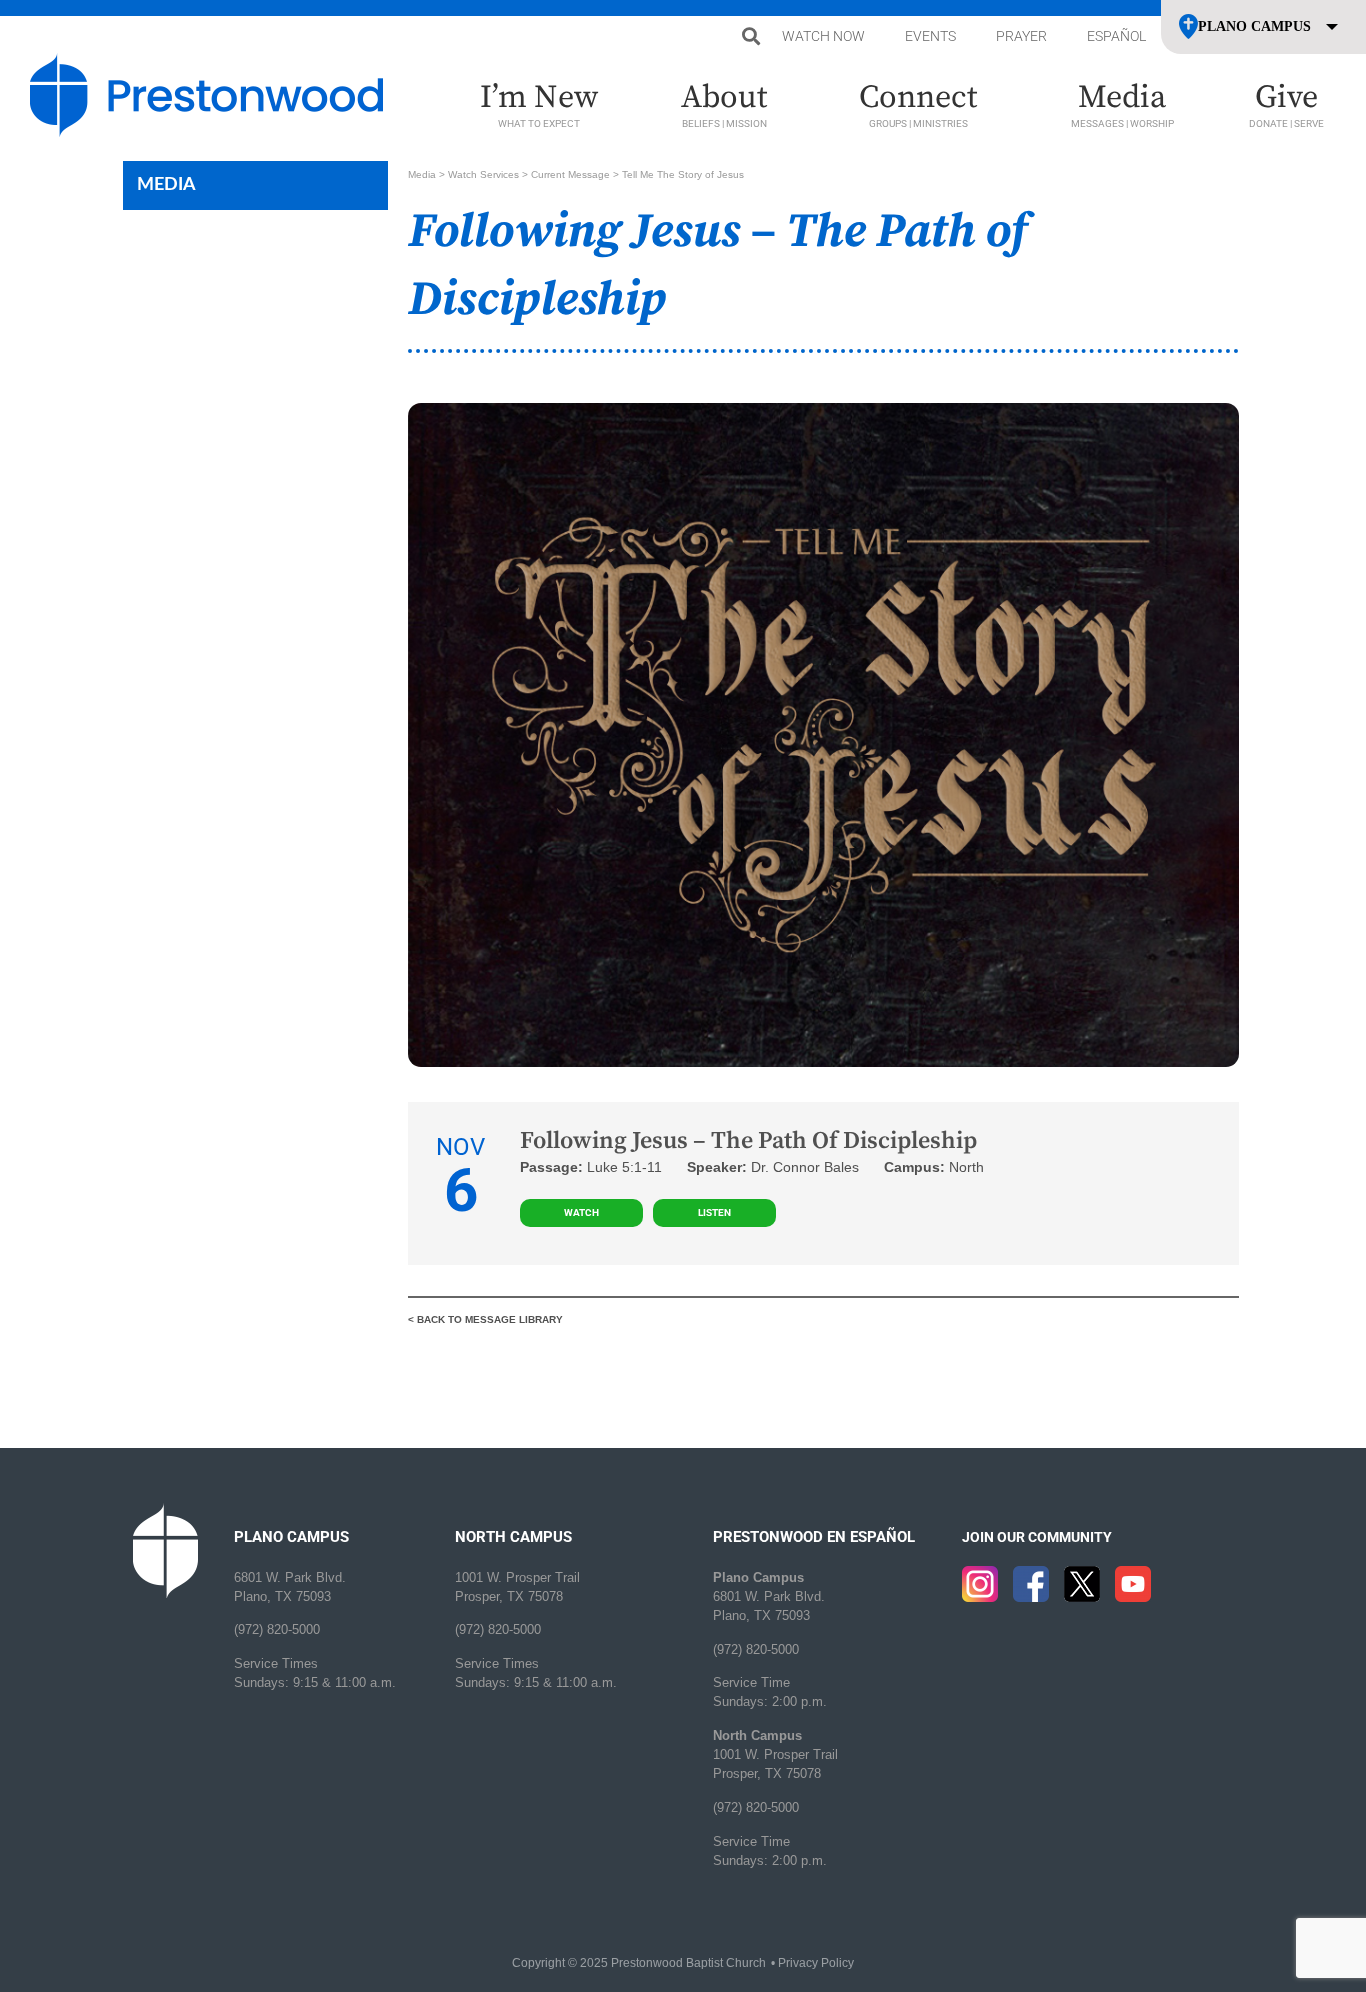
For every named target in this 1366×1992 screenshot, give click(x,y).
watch (581, 1212)
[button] (750, 36)
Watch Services (483, 174)
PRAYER (1021, 36)
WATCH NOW (823, 36)
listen (714, 1212)
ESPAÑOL (1116, 36)
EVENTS (930, 36)
